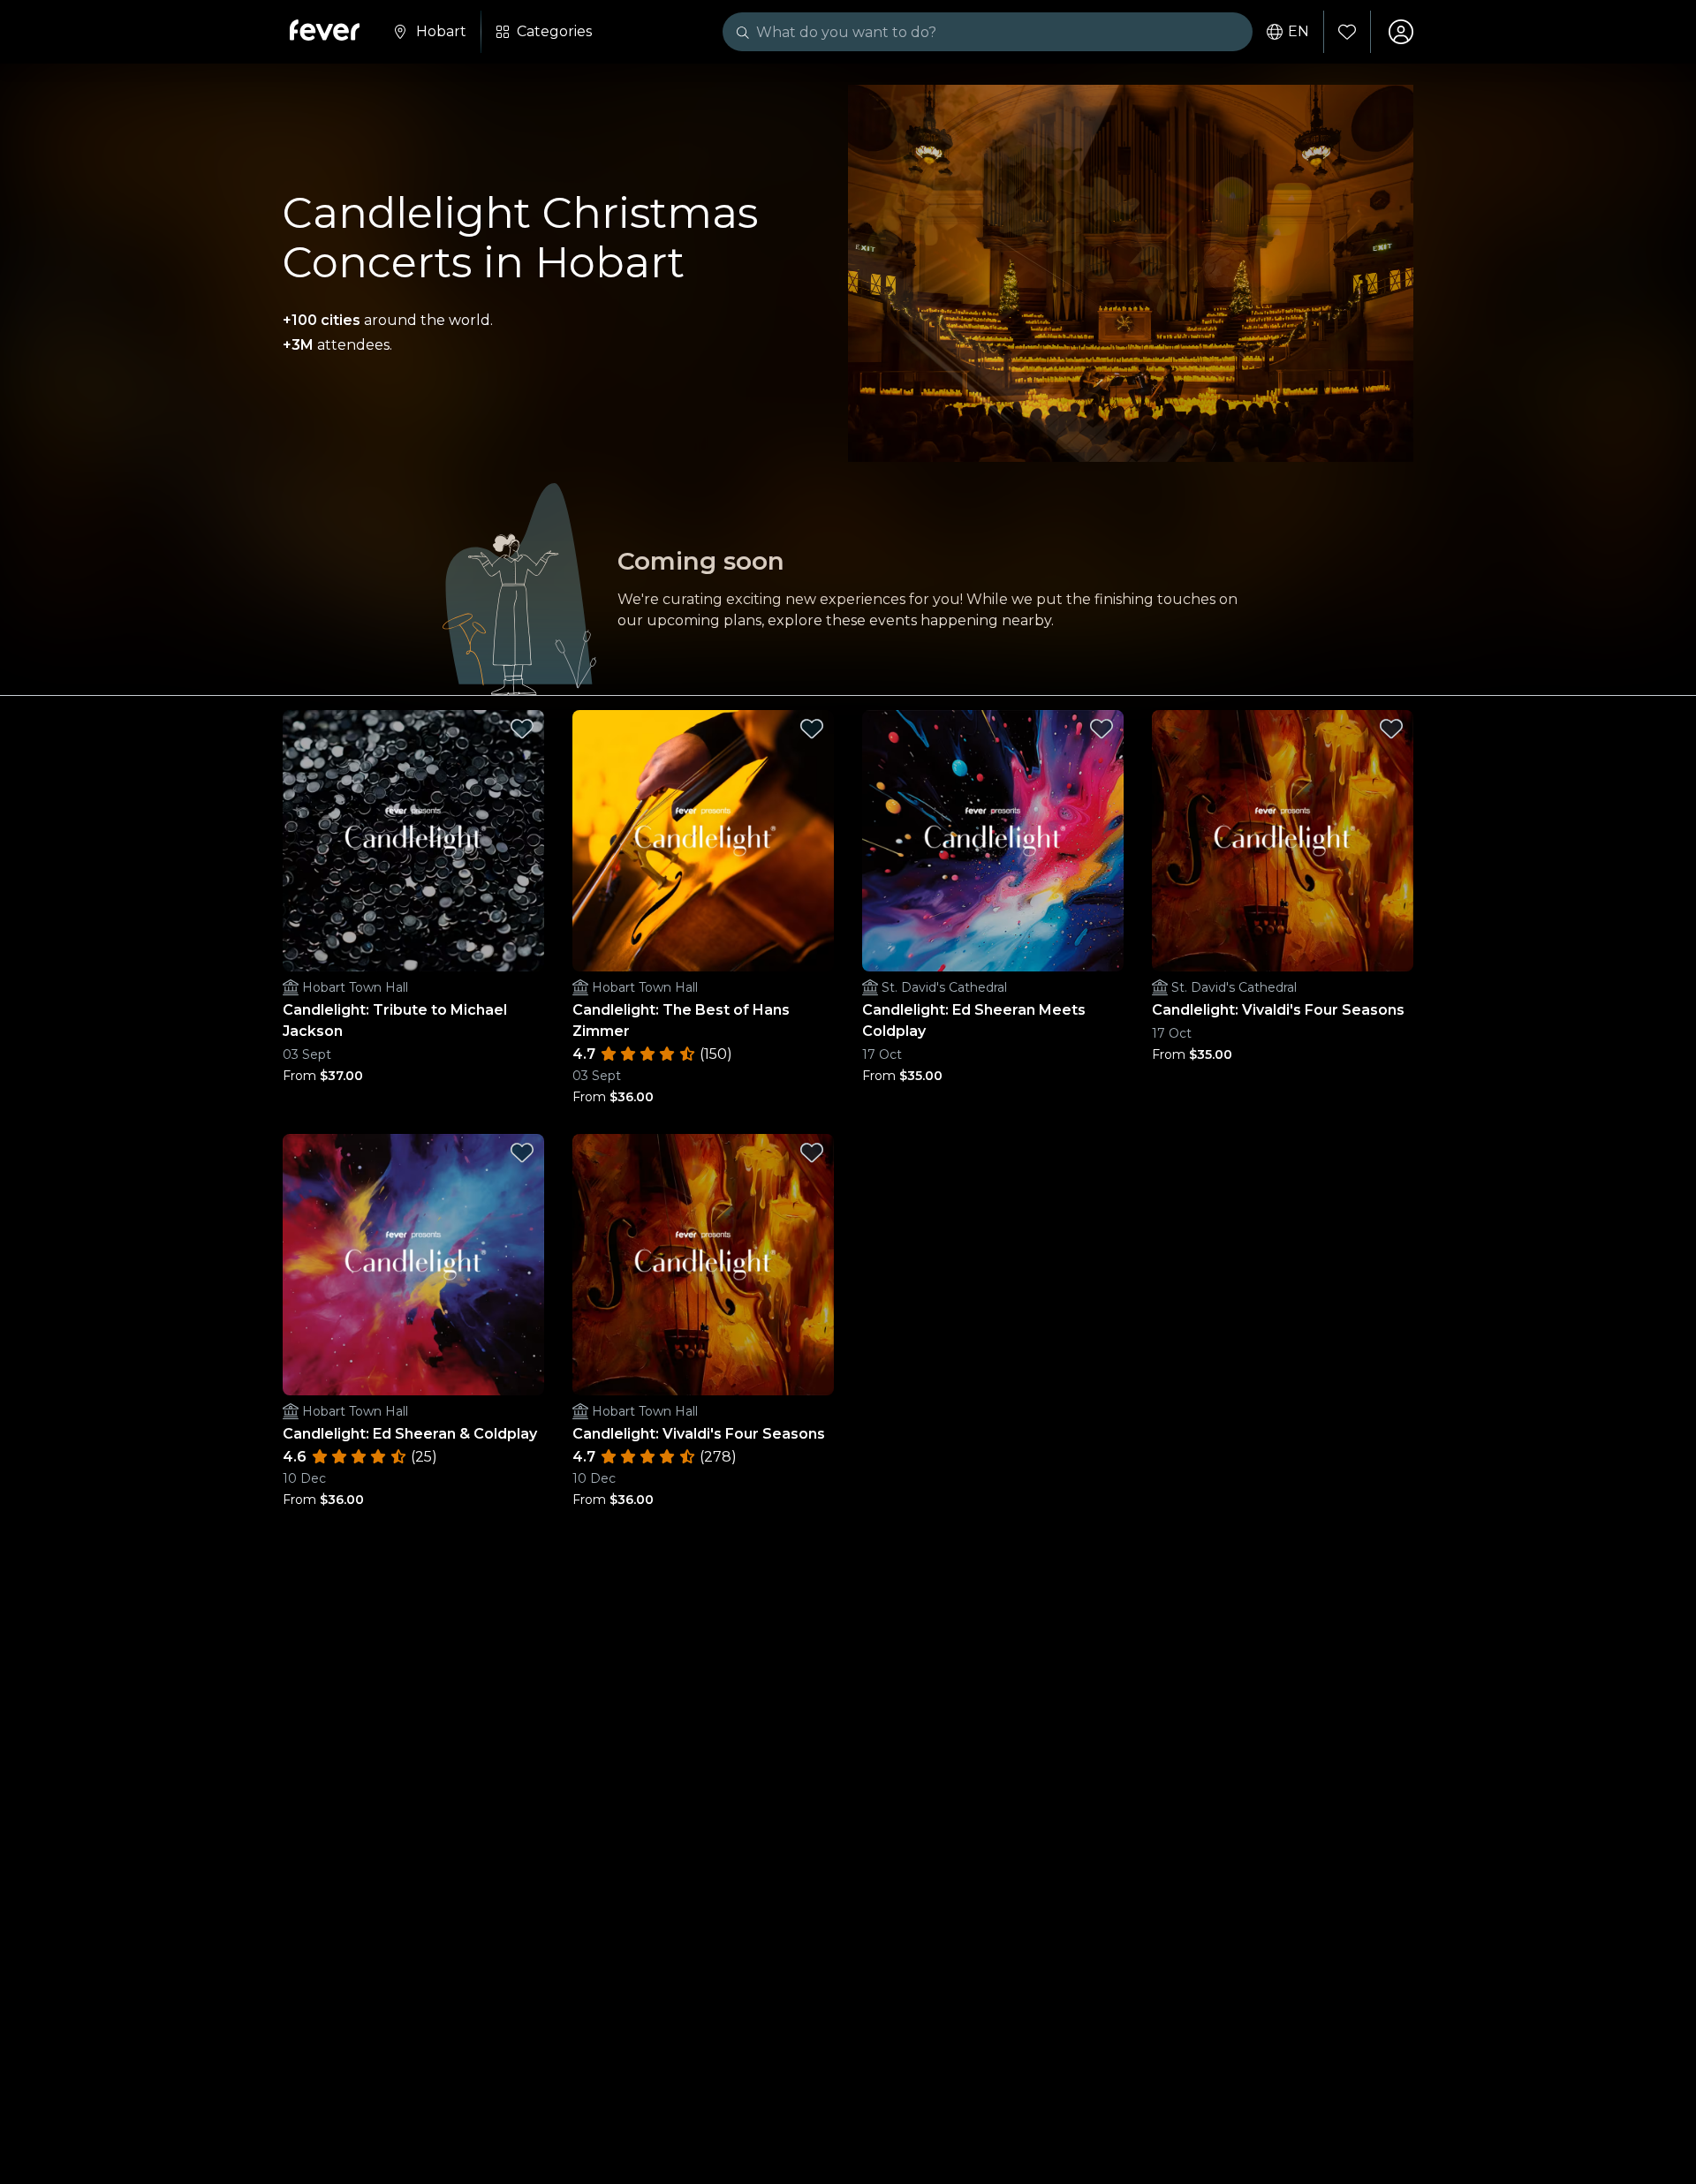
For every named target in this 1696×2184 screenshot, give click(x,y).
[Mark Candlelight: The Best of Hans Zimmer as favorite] (812, 729)
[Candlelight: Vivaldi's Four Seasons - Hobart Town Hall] (703, 1265)
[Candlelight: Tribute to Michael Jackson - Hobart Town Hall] (413, 841)
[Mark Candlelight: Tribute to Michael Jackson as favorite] (522, 729)
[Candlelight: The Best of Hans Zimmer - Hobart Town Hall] (703, 841)
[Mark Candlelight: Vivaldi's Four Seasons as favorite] (1391, 729)
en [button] (1298, 32)
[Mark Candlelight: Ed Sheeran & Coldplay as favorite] (522, 1152)
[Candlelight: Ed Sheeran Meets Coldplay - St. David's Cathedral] (993, 841)
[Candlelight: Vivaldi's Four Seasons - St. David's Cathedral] (1283, 841)
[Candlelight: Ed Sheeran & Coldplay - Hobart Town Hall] (413, 1265)
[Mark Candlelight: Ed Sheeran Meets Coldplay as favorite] (1102, 729)
